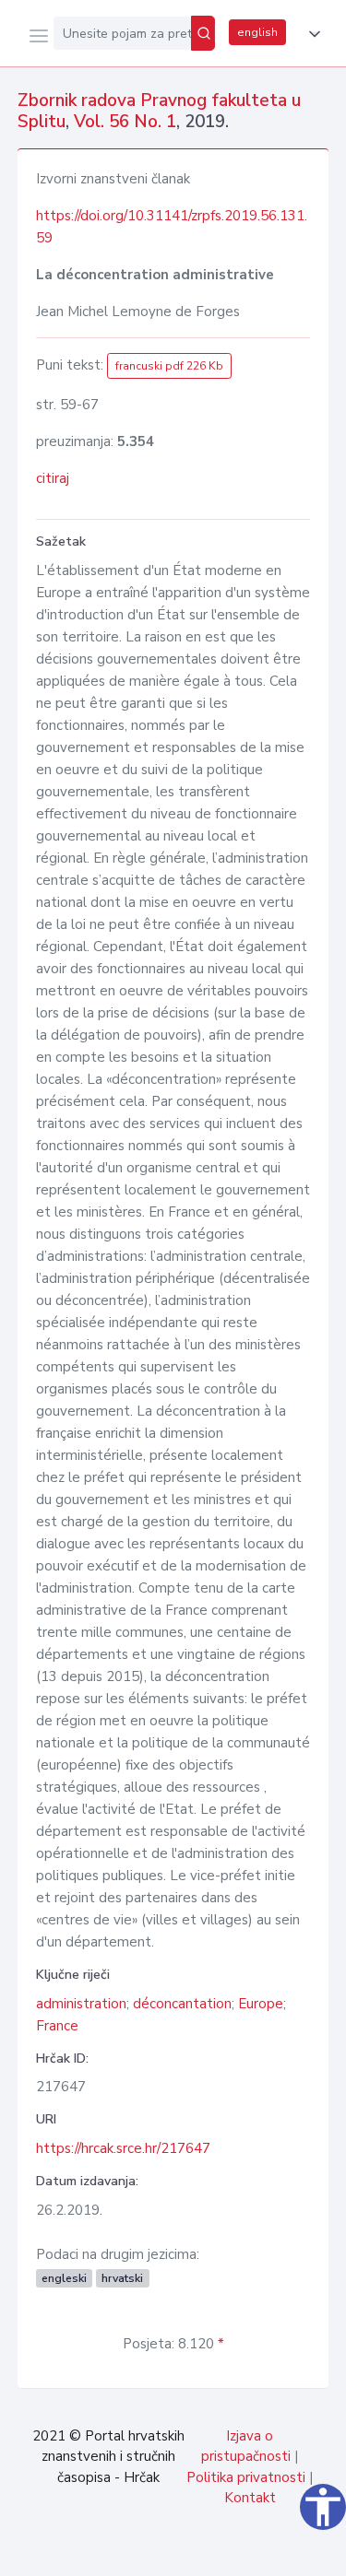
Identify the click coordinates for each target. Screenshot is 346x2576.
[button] (311, 34)
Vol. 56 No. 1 (125, 122)
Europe (261, 2004)
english (257, 32)
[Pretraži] (203, 33)
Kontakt (250, 2498)
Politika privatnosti (246, 2477)
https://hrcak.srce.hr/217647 (123, 2148)
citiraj (53, 478)
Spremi (195, 2552)
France (57, 2026)
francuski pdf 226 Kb (169, 366)
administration (81, 2004)
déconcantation (182, 2004)
